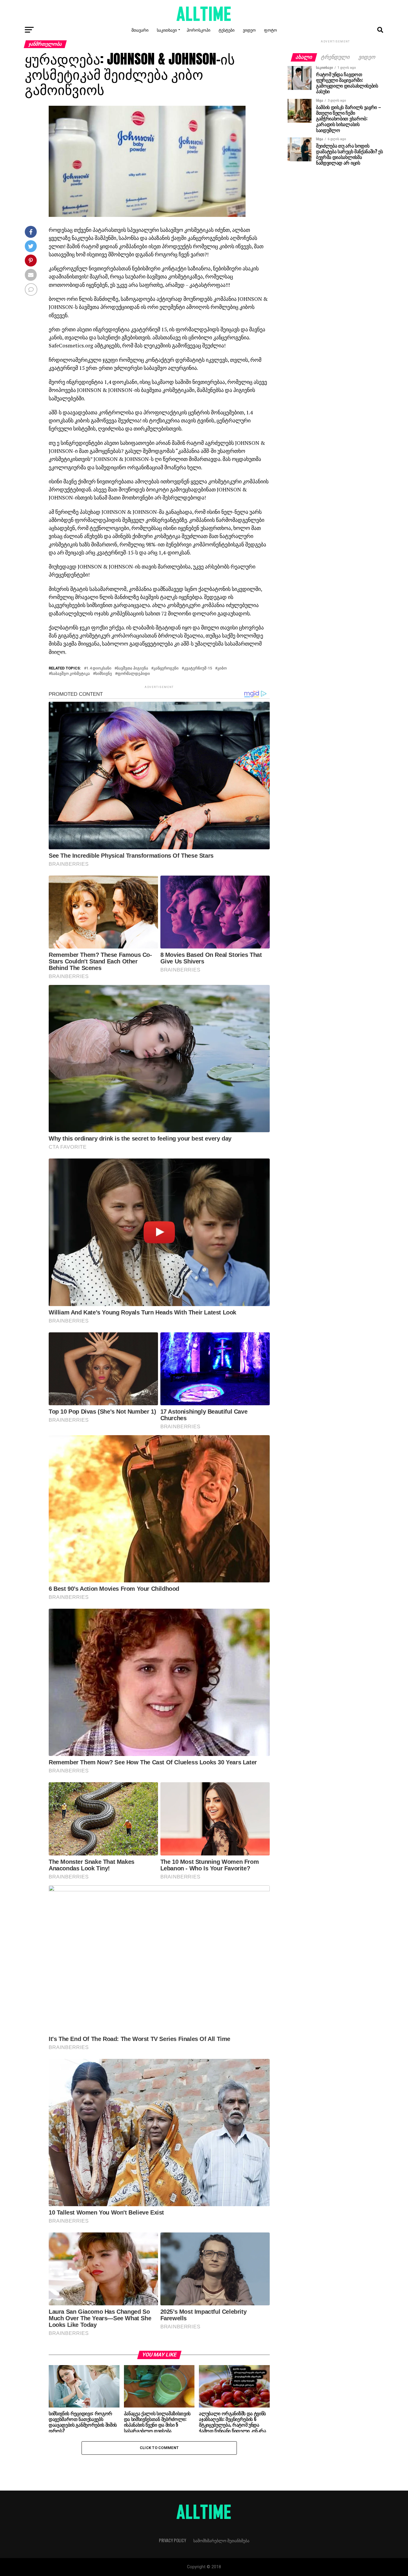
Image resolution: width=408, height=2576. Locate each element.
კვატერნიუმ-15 (198, 668)
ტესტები (227, 30)
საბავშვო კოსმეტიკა (70, 674)
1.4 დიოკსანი (99, 668)
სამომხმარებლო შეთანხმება (221, 2540)
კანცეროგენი (166, 668)
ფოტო (270, 30)
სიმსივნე (104, 674)
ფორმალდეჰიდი (134, 674)
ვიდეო (249, 30)
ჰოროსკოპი (198, 30)
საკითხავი (167, 30)
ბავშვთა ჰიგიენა (132, 668)
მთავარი (140, 30)
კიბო (222, 668)
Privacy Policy (172, 2540)
